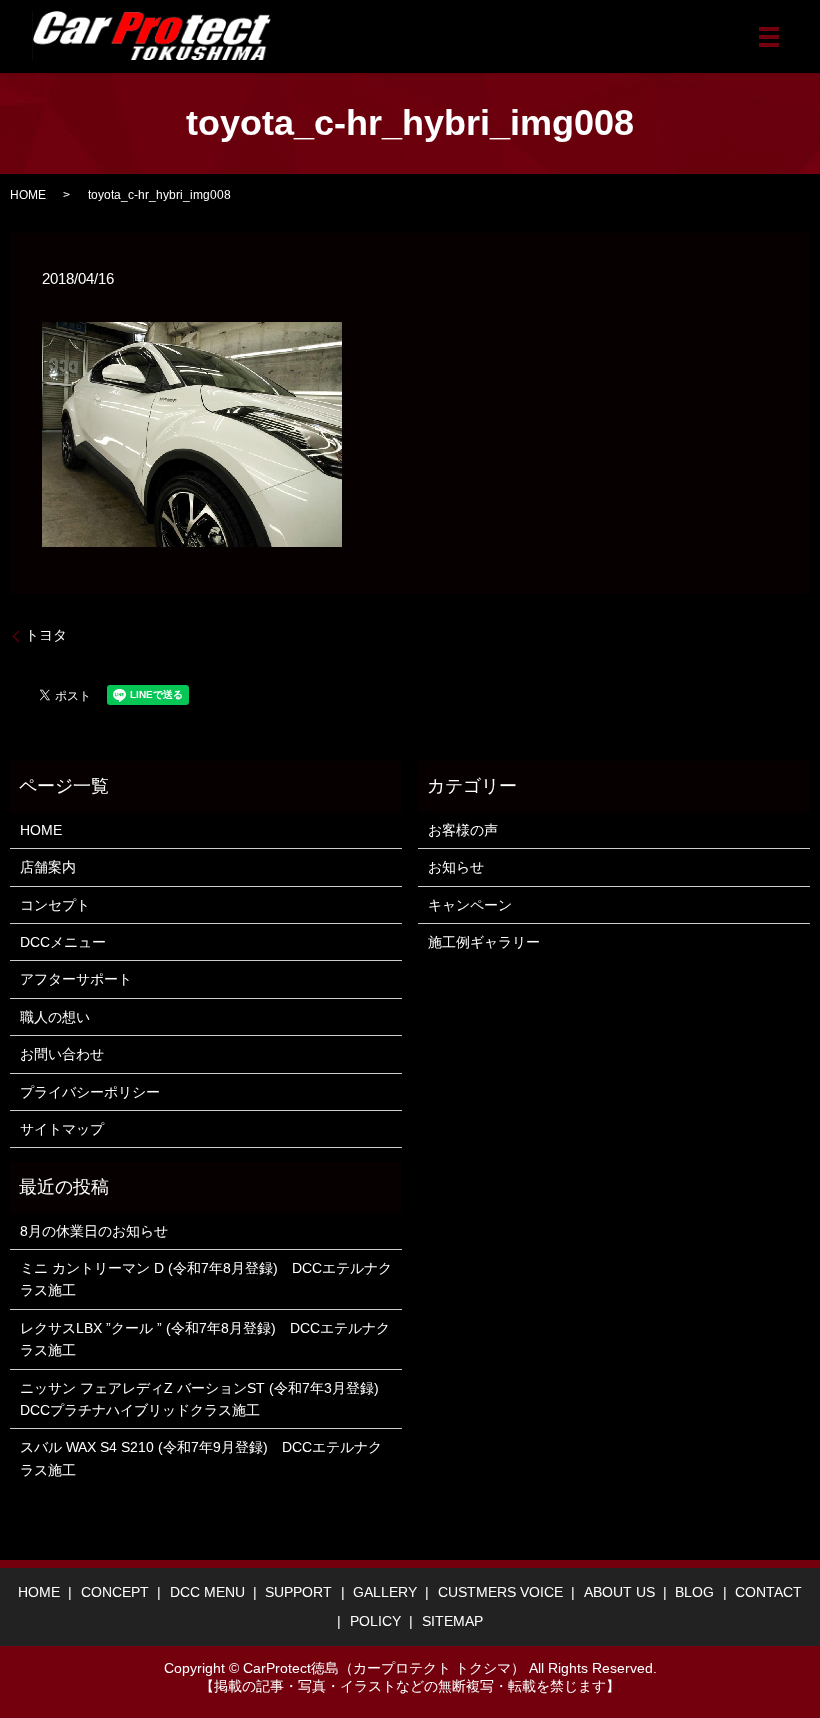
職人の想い (55, 1017)
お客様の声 (463, 830)
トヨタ (46, 635)
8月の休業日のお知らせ (94, 1231)
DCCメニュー (63, 942)
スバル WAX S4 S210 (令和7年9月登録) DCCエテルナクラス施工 (201, 1458)
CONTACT (768, 1592)
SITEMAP (452, 1621)
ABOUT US (619, 1592)
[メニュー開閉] (769, 37)
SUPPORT (298, 1592)
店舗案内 (48, 867)
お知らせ (456, 867)
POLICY (375, 1621)
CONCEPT (115, 1592)
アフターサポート (76, 979)
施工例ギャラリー (484, 942)
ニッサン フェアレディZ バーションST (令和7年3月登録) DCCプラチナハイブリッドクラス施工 (206, 1399)
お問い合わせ (62, 1054)
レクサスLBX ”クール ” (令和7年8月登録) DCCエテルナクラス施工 (205, 1339)
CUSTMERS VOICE (500, 1592)
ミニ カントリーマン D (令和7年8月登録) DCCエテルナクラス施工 (206, 1279)
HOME (28, 195)
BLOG (694, 1592)
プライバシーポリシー (90, 1092)
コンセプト (55, 905)
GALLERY (385, 1592)
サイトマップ (62, 1129)
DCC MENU (207, 1592)
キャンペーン (470, 905)
